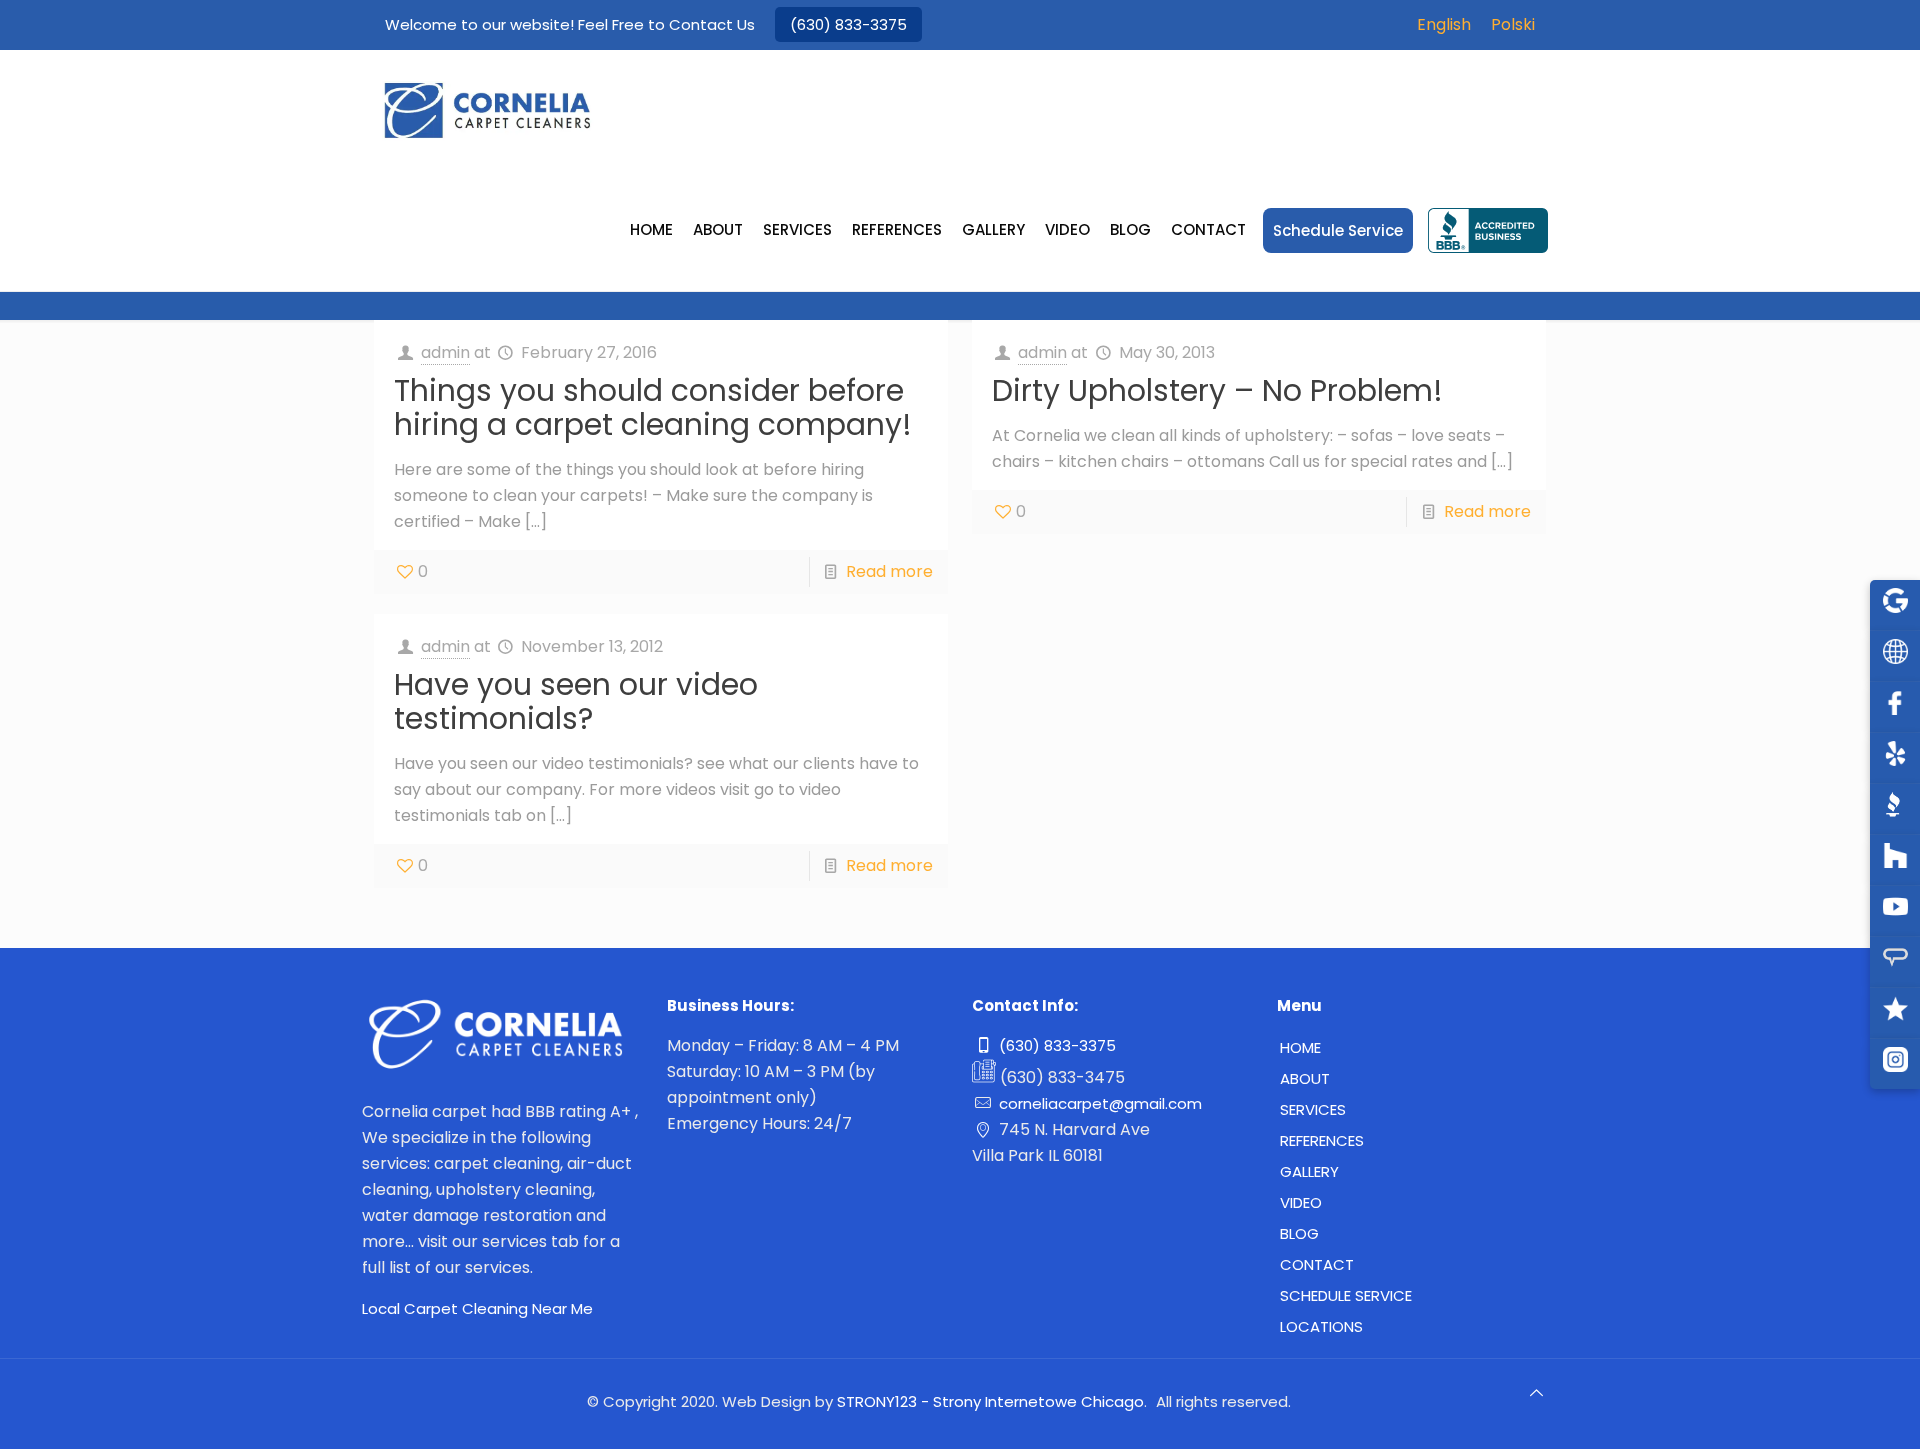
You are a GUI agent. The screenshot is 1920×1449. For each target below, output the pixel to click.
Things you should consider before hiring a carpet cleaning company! (653, 407)
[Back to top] (1537, 1401)
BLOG (1299, 1233)
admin (445, 352)
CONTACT (1317, 1264)
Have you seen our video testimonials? (576, 701)
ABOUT (1305, 1078)
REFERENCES (1322, 1140)
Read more (889, 571)
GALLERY (1309, 1171)
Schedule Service (1346, 1295)
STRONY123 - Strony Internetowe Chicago (990, 1401)
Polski (1513, 24)
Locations (1321, 1326)
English (1444, 24)
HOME (1300, 1047)
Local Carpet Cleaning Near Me (477, 1308)
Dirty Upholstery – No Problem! (1217, 390)
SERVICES (1313, 1109)
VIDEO (1301, 1202)
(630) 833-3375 (848, 24)
